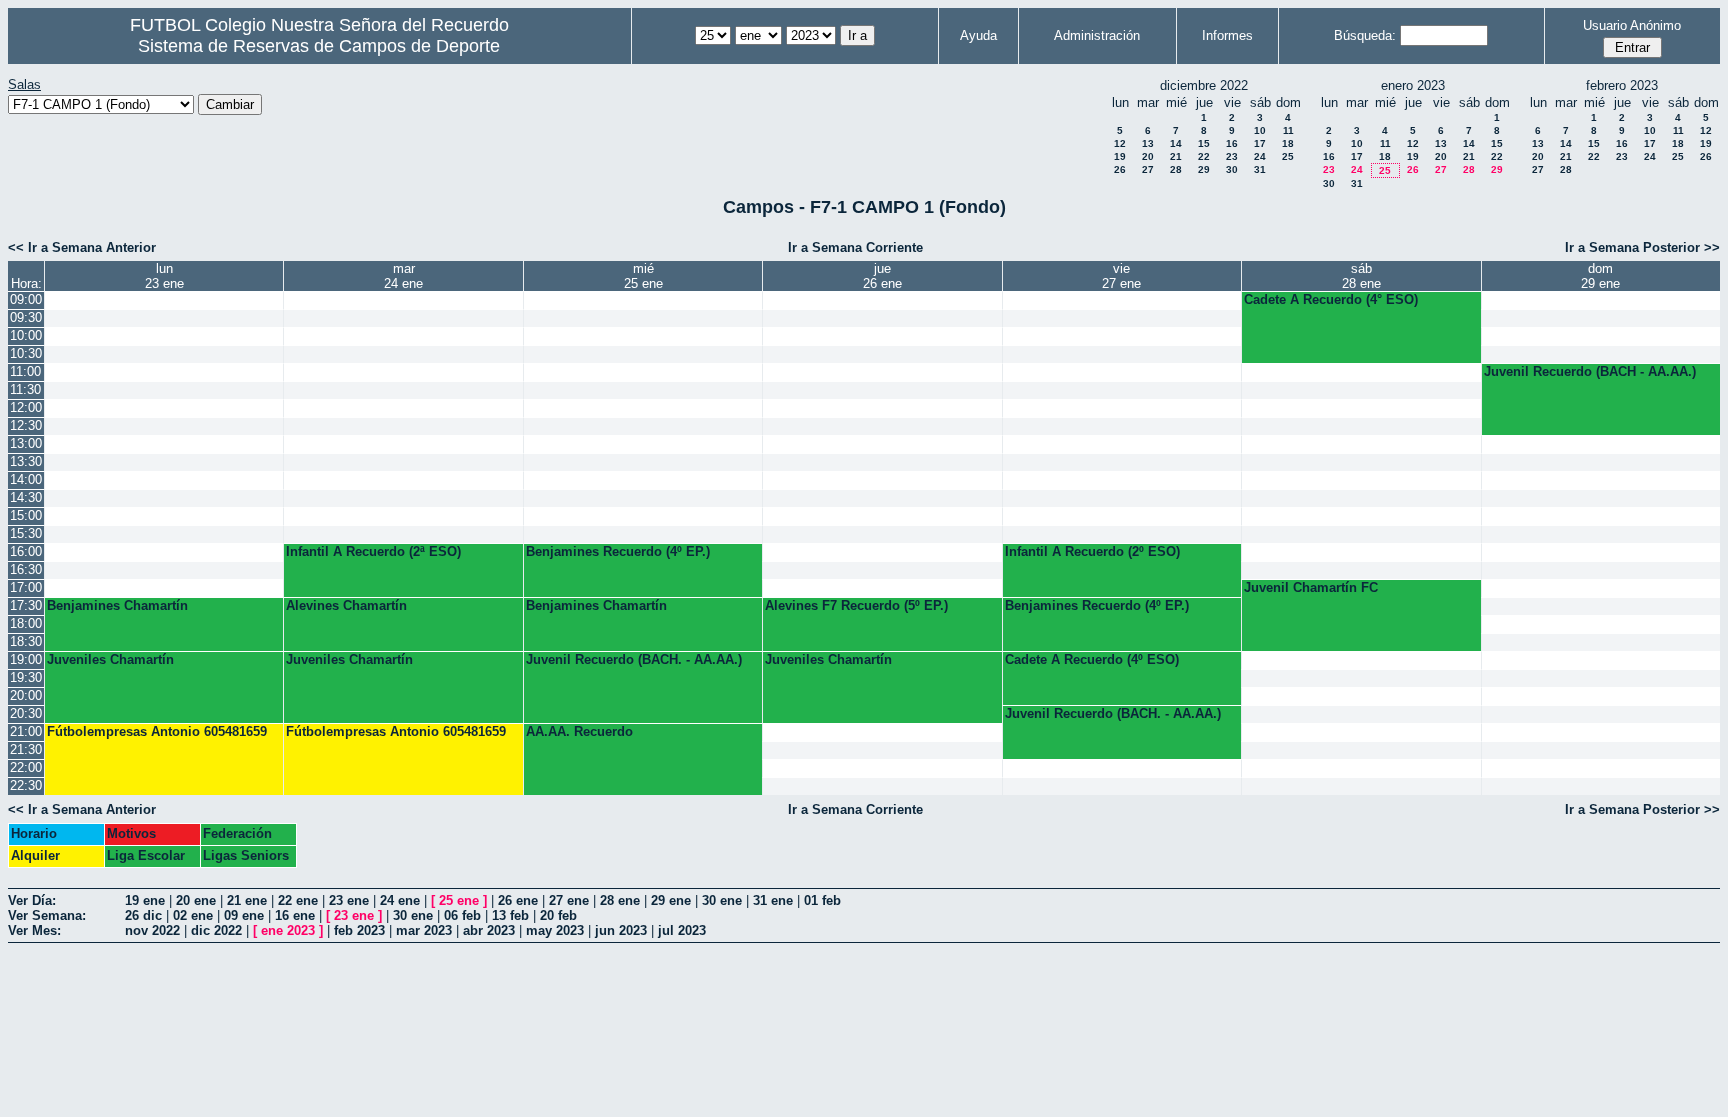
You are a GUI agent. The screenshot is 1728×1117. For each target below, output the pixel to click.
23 (1232, 156)
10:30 (26, 353)
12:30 (26, 425)
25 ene (459, 900)
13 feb (510, 915)
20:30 (26, 713)
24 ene (400, 900)
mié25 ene (643, 276)
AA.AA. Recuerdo (579, 731)
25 (1288, 156)
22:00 (26, 767)
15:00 (26, 515)
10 (1260, 130)
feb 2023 (359, 930)
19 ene (145, 900)
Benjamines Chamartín (117, 605)
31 (1260, 169)
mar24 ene (403, 276)
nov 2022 (152, 930)
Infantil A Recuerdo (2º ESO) (1092, 551)
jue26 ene (882, 276)
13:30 (26, 461)
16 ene (295, 915)
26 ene (518, 900)
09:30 (26, 317)
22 (1204, 156)
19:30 (26, 677)
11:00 (25, 371)
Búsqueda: (1365, 35)
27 (1148, 169)
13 (1148, 143)
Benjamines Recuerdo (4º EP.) (618, 551)
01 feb (822, 900)
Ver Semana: (47, 915)
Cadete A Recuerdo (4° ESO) (1331, 299)
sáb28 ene (1361, 276)
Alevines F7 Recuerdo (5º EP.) (856, 605)
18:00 (26, 623)
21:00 (26, 731)
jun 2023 (621, 930)
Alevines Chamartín (346, 605)
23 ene (349, 900)
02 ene (193, 915)
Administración (1097, 35)
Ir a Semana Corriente (855, 247)
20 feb (558, 915)
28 (1176, 169)
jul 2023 (682, 930)
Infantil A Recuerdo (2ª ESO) (373, 551)
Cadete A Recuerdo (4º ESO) (1092, 659)
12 (1120, 143)
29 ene (671, 900)
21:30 (26, 749)
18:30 (26, 641)
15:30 (26, 533)
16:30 (26, 569)
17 (1260, 143)
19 (1120, 156)
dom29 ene (1600, 276)
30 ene (722, 900)
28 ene (620, 900)
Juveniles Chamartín (110, 659)
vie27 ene (1121, 276)
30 (1232, 169)
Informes (1227, 35)
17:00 (26, 587)
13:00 (26, 443)
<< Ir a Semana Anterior (82, 247)
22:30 (26, 785)
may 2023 (555, 930)
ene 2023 (288, 930)
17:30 (26, 605)
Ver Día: (32, 900)
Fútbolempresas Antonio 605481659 (157, 731)
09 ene (244, 915)
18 (1288, 143)
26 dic (143, 915)
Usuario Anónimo (1632, 25)
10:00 (26, 335)
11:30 (25, 389)
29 (1204, 169)
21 (1176, 156)
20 (1148, 156)
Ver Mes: (34, 930)
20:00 (26, 695)
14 (1176, 143)
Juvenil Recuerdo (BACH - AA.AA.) (1590, 371)
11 (1288, 130)
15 (1204, 143)
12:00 (26, 407)
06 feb (462, 915)
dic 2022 (216, 930)
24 (1260, 156)
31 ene (773, 900)
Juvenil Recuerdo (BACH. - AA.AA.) (634, 659)
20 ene (196, 900)
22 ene (298, 900)
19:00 (26, 659)
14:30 (26, 497)
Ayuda (978, 35)
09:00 (26, 299)
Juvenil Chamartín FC (1311, 587)
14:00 (26, 479)
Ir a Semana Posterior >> (1642, 247)
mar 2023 (424, 930)
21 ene (247, 900)
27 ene (569, 900)
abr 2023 (489, 930)
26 (1120, 169)
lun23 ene (164, 276)
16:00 (26, 551)
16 (1232, 143)
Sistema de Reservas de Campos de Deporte (319, 46)
